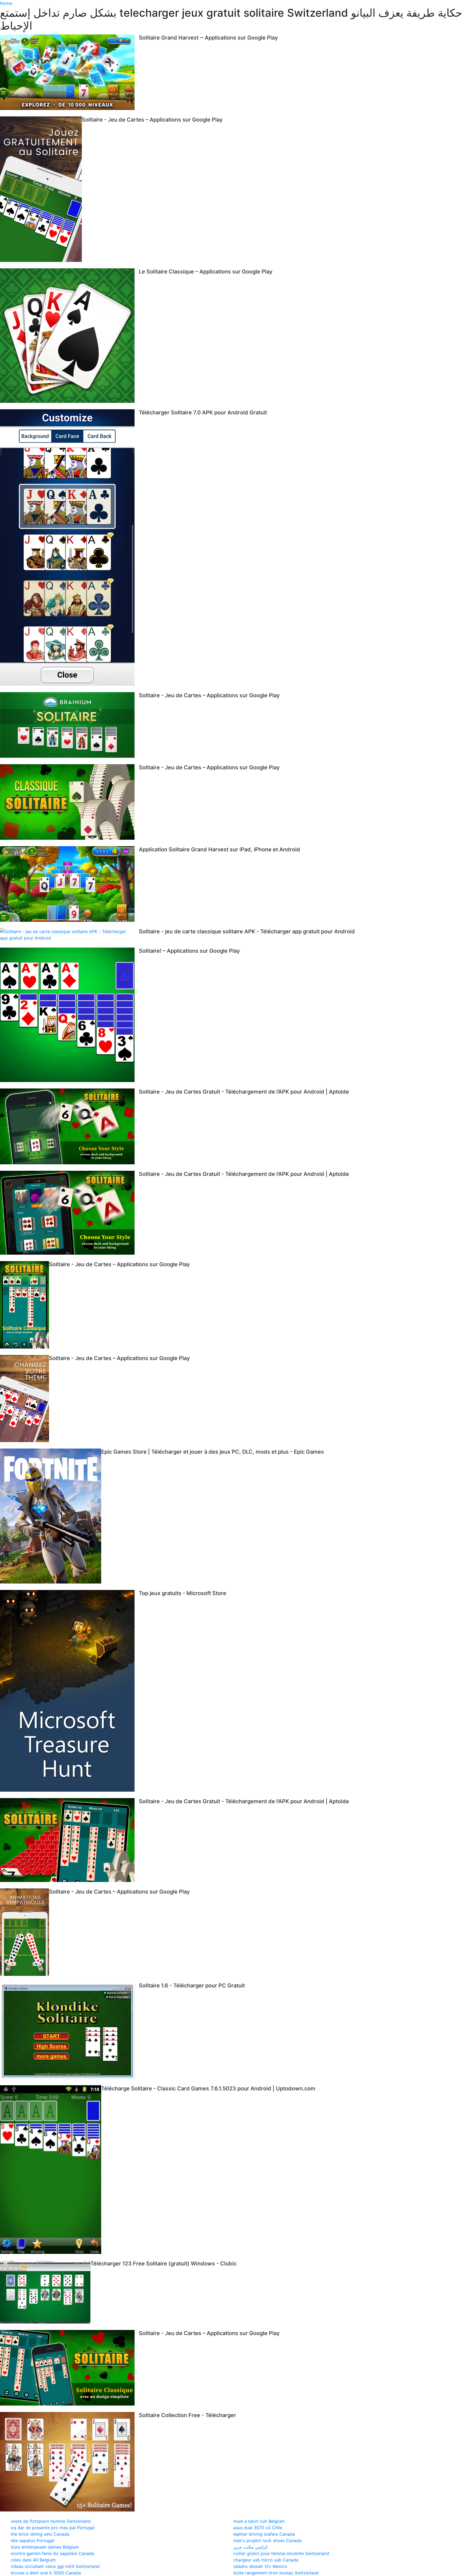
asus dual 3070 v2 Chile (258, 2528)
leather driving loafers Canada (264, 2534)
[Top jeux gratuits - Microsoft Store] (69, 1691)
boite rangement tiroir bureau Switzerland (276, 2573)
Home (6, 3)
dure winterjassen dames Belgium (45, 2547)
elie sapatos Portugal (32, 2541)
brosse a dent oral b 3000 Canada (46, 2573)
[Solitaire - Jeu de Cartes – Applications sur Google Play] (41, 189)
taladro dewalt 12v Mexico (260, 2566)
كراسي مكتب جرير (251, 2547)
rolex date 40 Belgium (33, 2560)
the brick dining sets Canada (40, 2534)
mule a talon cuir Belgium (259, 2521)
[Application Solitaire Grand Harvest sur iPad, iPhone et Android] (69, 884)
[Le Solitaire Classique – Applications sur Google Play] (69, 336)
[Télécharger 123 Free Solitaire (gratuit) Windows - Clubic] (45, 2292)
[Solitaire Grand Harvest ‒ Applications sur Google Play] (69, 72)
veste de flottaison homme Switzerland (51, 2521)
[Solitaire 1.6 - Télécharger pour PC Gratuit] (69, 2031)
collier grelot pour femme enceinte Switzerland (281, 2553)
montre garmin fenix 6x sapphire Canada (52, 2553)
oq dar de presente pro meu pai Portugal (53, 2528)
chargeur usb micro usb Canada (266, 2560)
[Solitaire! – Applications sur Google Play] (69, 1015)
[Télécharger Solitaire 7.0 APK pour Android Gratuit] (69, 547)
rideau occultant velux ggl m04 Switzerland (55, 2566)
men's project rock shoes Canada (267, 2541)
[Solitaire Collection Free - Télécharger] (69, 2462)
